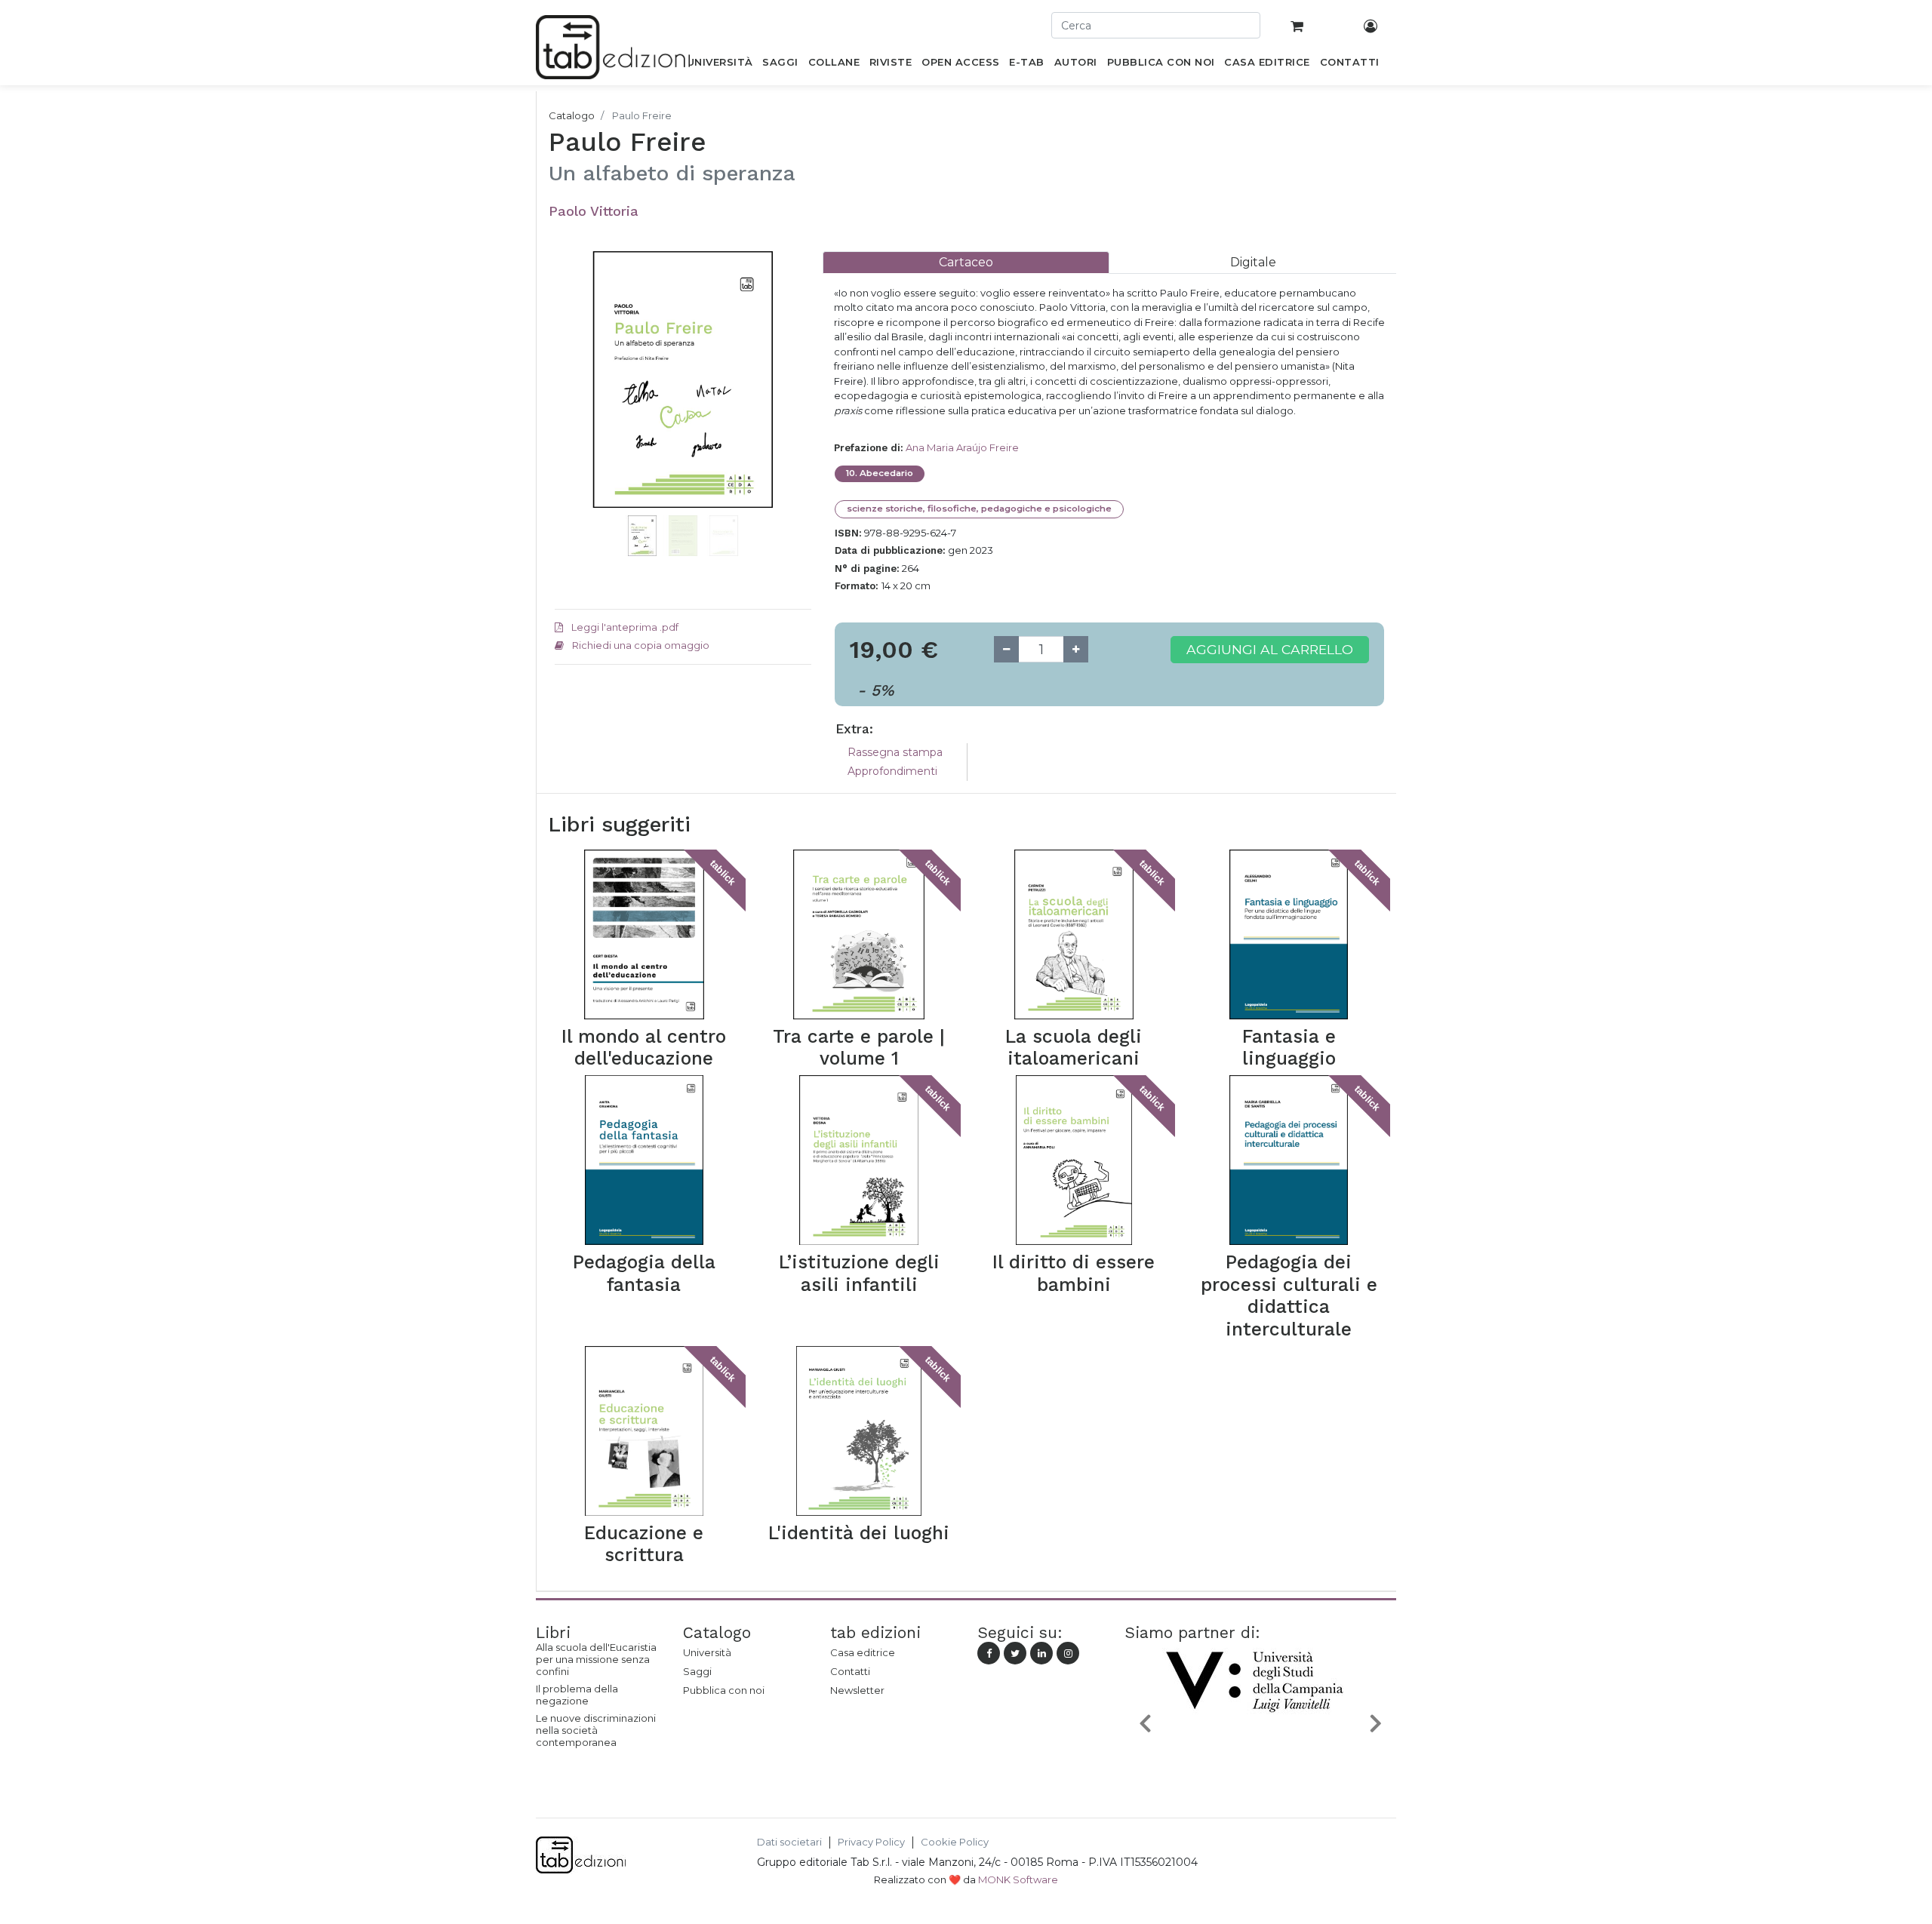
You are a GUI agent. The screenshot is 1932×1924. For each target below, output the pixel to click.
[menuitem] (720, 65)
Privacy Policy (871, 1842)
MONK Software (1018, 1879)
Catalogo (572, 115)
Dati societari (789, 1842)
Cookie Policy (955, 1842)
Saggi (697, 1671)
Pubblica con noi (724, 1690)
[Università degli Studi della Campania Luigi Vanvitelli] (1260, 1758)
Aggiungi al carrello (1270, 649)
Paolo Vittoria (594, 211)
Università (707, 1652)
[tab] (966, 262)
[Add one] (1076, 649)
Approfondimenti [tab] (892, 771)
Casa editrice (863, 1652)
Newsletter (857, 1690)
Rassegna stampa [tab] (895, 752)
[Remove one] (1006, 649)
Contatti (850, 1671)
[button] (574, 402)
